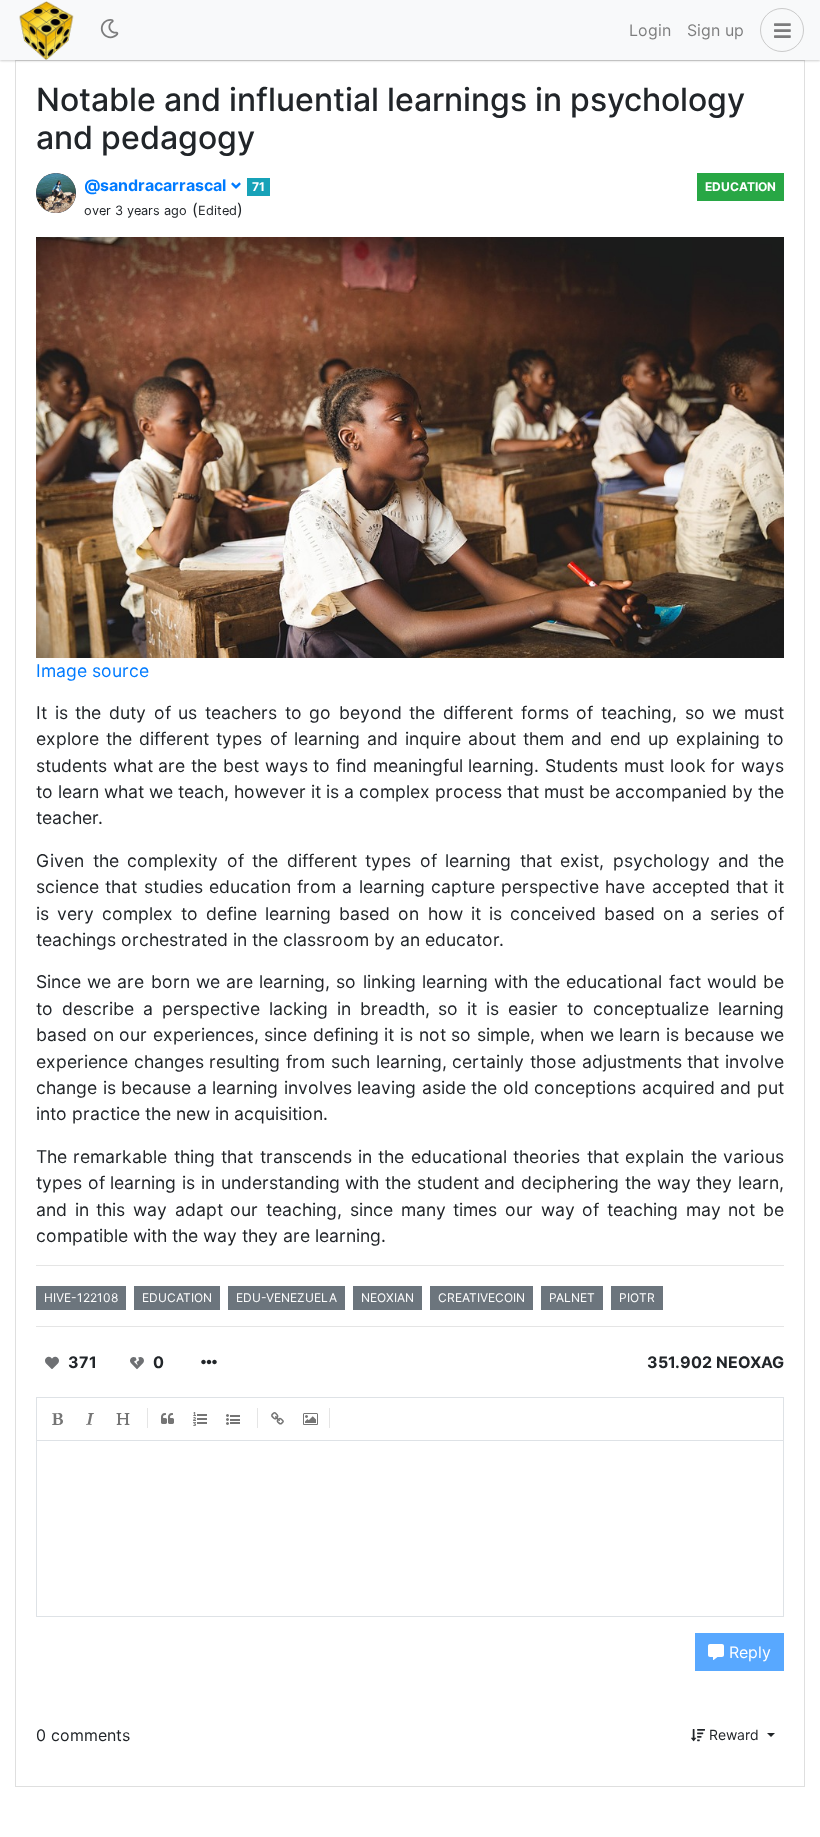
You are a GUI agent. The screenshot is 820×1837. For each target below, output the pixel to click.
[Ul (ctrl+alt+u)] (234, 1419)
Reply (747, 1652)
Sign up (715, 30)
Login (650, 30)
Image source (92, 670)
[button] (778, 30)
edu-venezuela (286, 1297)
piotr (637, 1297)
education (177, 1297)
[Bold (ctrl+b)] (58, 1419)
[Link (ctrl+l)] (278, 1419)
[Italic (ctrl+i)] (91, 1419)
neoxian (387, 1297)
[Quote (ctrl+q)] (168, 1419)
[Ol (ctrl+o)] (201, 1419)
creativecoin (481, 1297)
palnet (572, 1297)
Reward (734, 1734)
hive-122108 (81, 1297)
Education (740, 186)
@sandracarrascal (157, 185)
